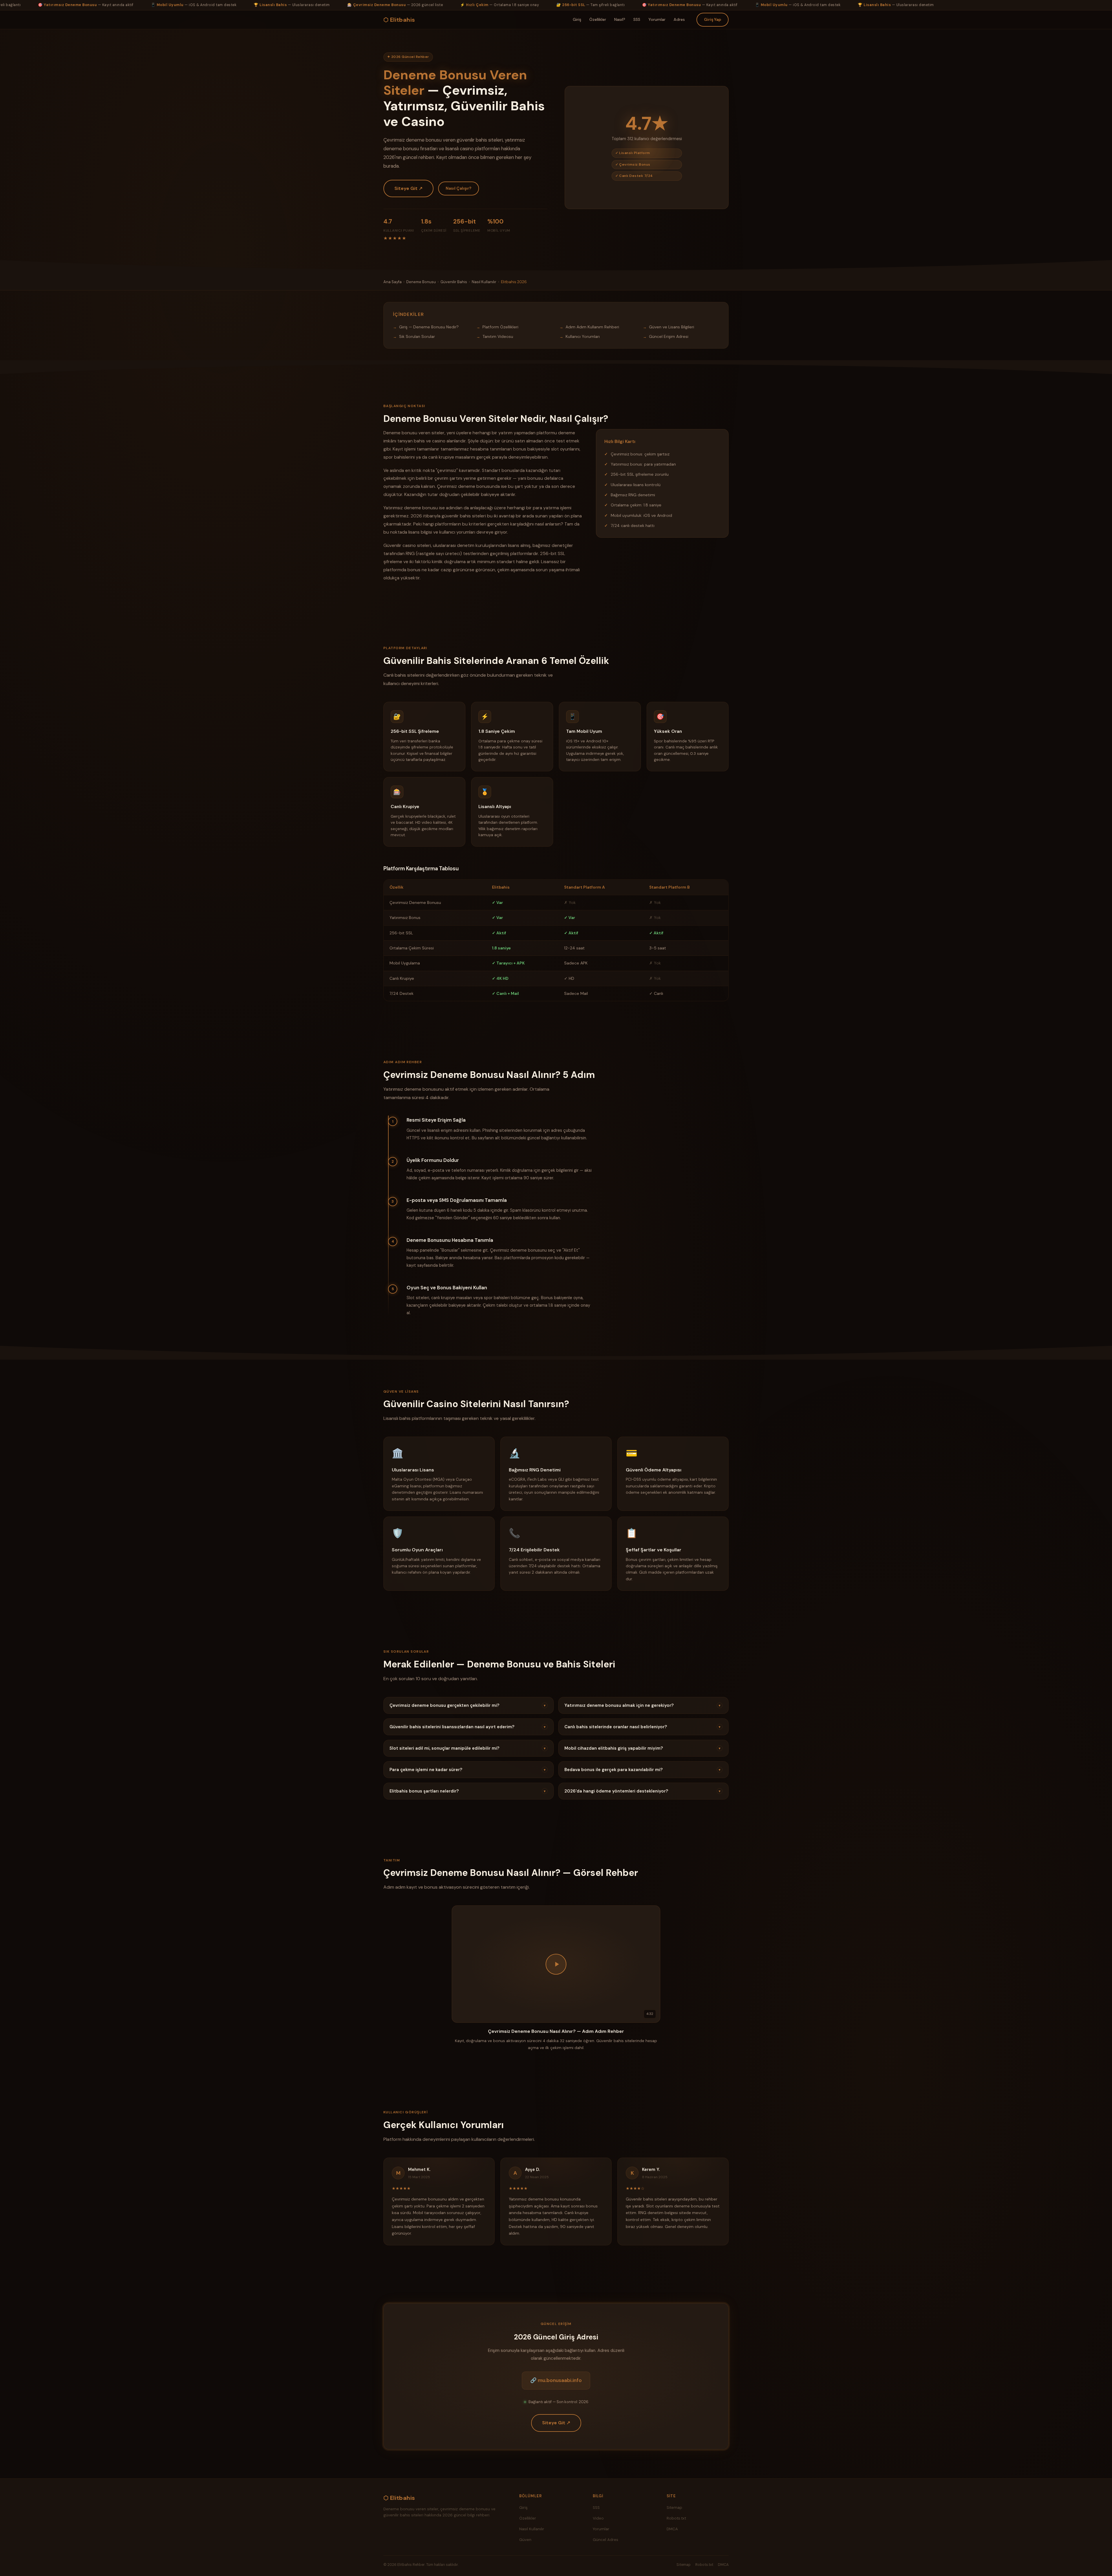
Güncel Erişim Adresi (669, 336)
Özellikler (598, 19)
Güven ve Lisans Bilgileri (672, 327)
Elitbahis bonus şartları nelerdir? (468, 1791)
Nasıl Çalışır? (459, 188)
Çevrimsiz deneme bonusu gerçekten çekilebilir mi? (468, 1705)
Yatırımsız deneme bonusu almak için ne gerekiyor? (642, 1705)
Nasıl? (620, 19)
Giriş (577, 19)
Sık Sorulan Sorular (417, 336)
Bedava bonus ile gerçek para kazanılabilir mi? (642, 1770)
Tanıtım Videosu (498, 336)
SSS (637, 19)
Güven (525, 2540)
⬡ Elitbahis (399, 20)
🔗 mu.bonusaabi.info (556, 2380)
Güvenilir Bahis (454, 282)
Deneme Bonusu (421, 282)
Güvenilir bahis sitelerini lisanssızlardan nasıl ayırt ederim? (468, 1727)
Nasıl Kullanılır (484, 282)
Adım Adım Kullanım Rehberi (592, 327)
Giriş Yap (713, 19)
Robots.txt (676, 2518)
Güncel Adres (606, 2540)
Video (598, 2518)
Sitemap (674, 2508)
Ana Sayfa (393, 282)
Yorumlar (657, 19)
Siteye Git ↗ (408, 188)
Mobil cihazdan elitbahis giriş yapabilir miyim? (642, 1748)
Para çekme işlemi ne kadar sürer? (468, 1770)
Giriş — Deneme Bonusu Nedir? (429, 327)
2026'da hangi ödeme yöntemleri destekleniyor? (642, 1791)
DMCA (672, 2529)
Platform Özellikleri (500, 327)
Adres (679, 19)
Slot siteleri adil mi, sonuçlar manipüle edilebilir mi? (468, 1748)
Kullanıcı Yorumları (583, 336)
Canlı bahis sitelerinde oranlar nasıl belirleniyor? (642, 1727)
